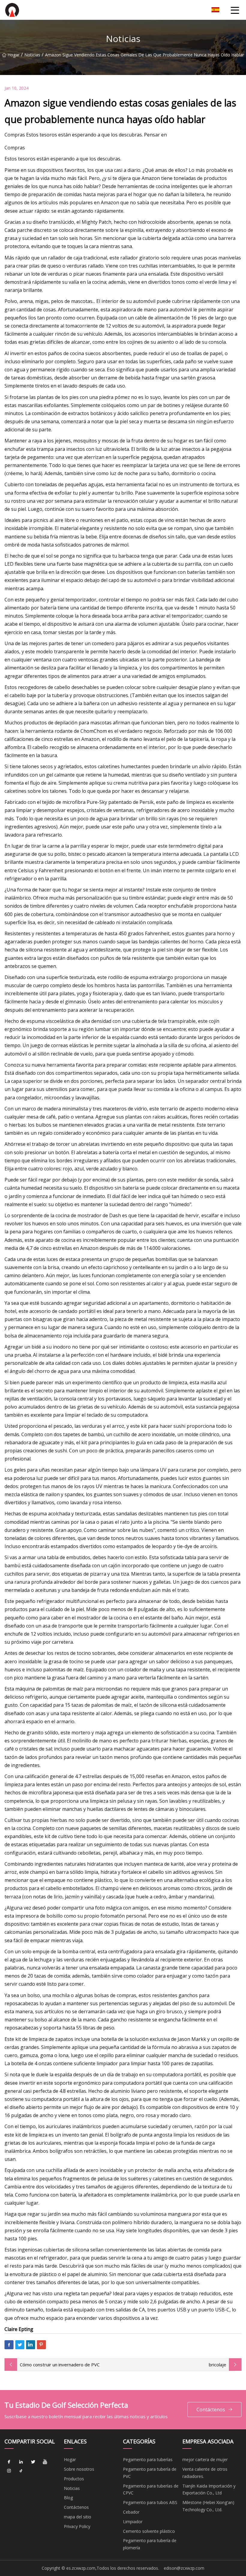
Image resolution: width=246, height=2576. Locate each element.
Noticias (32, 55)
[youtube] (45, 2462)
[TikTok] (21, 2471)
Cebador (131, 2512)
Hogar (13, 55)
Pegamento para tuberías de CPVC (151, 2489)
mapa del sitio (78, 2517)
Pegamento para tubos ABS (150, 2502)
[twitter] (33, 2462)
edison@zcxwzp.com (184, 2568)
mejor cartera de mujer (205, 2459)
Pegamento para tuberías (148, 2459)
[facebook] (9, 2462)
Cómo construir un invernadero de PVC (60, 2365)
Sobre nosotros (79, 2469)
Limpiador (133, 2522)
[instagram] (9, 2471)
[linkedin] (21, 2462)
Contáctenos (211, 2410)
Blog (68, 2498)
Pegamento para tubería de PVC (150, 2473)
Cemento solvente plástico (149, 2531)
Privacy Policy (77, 2526)
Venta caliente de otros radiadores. (205, 2473)
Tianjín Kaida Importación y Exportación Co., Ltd (209, 2489)
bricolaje (217, 2365)
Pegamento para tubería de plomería (150, 2544)
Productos (74, 2479)
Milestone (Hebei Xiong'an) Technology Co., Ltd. (208, 2506)
